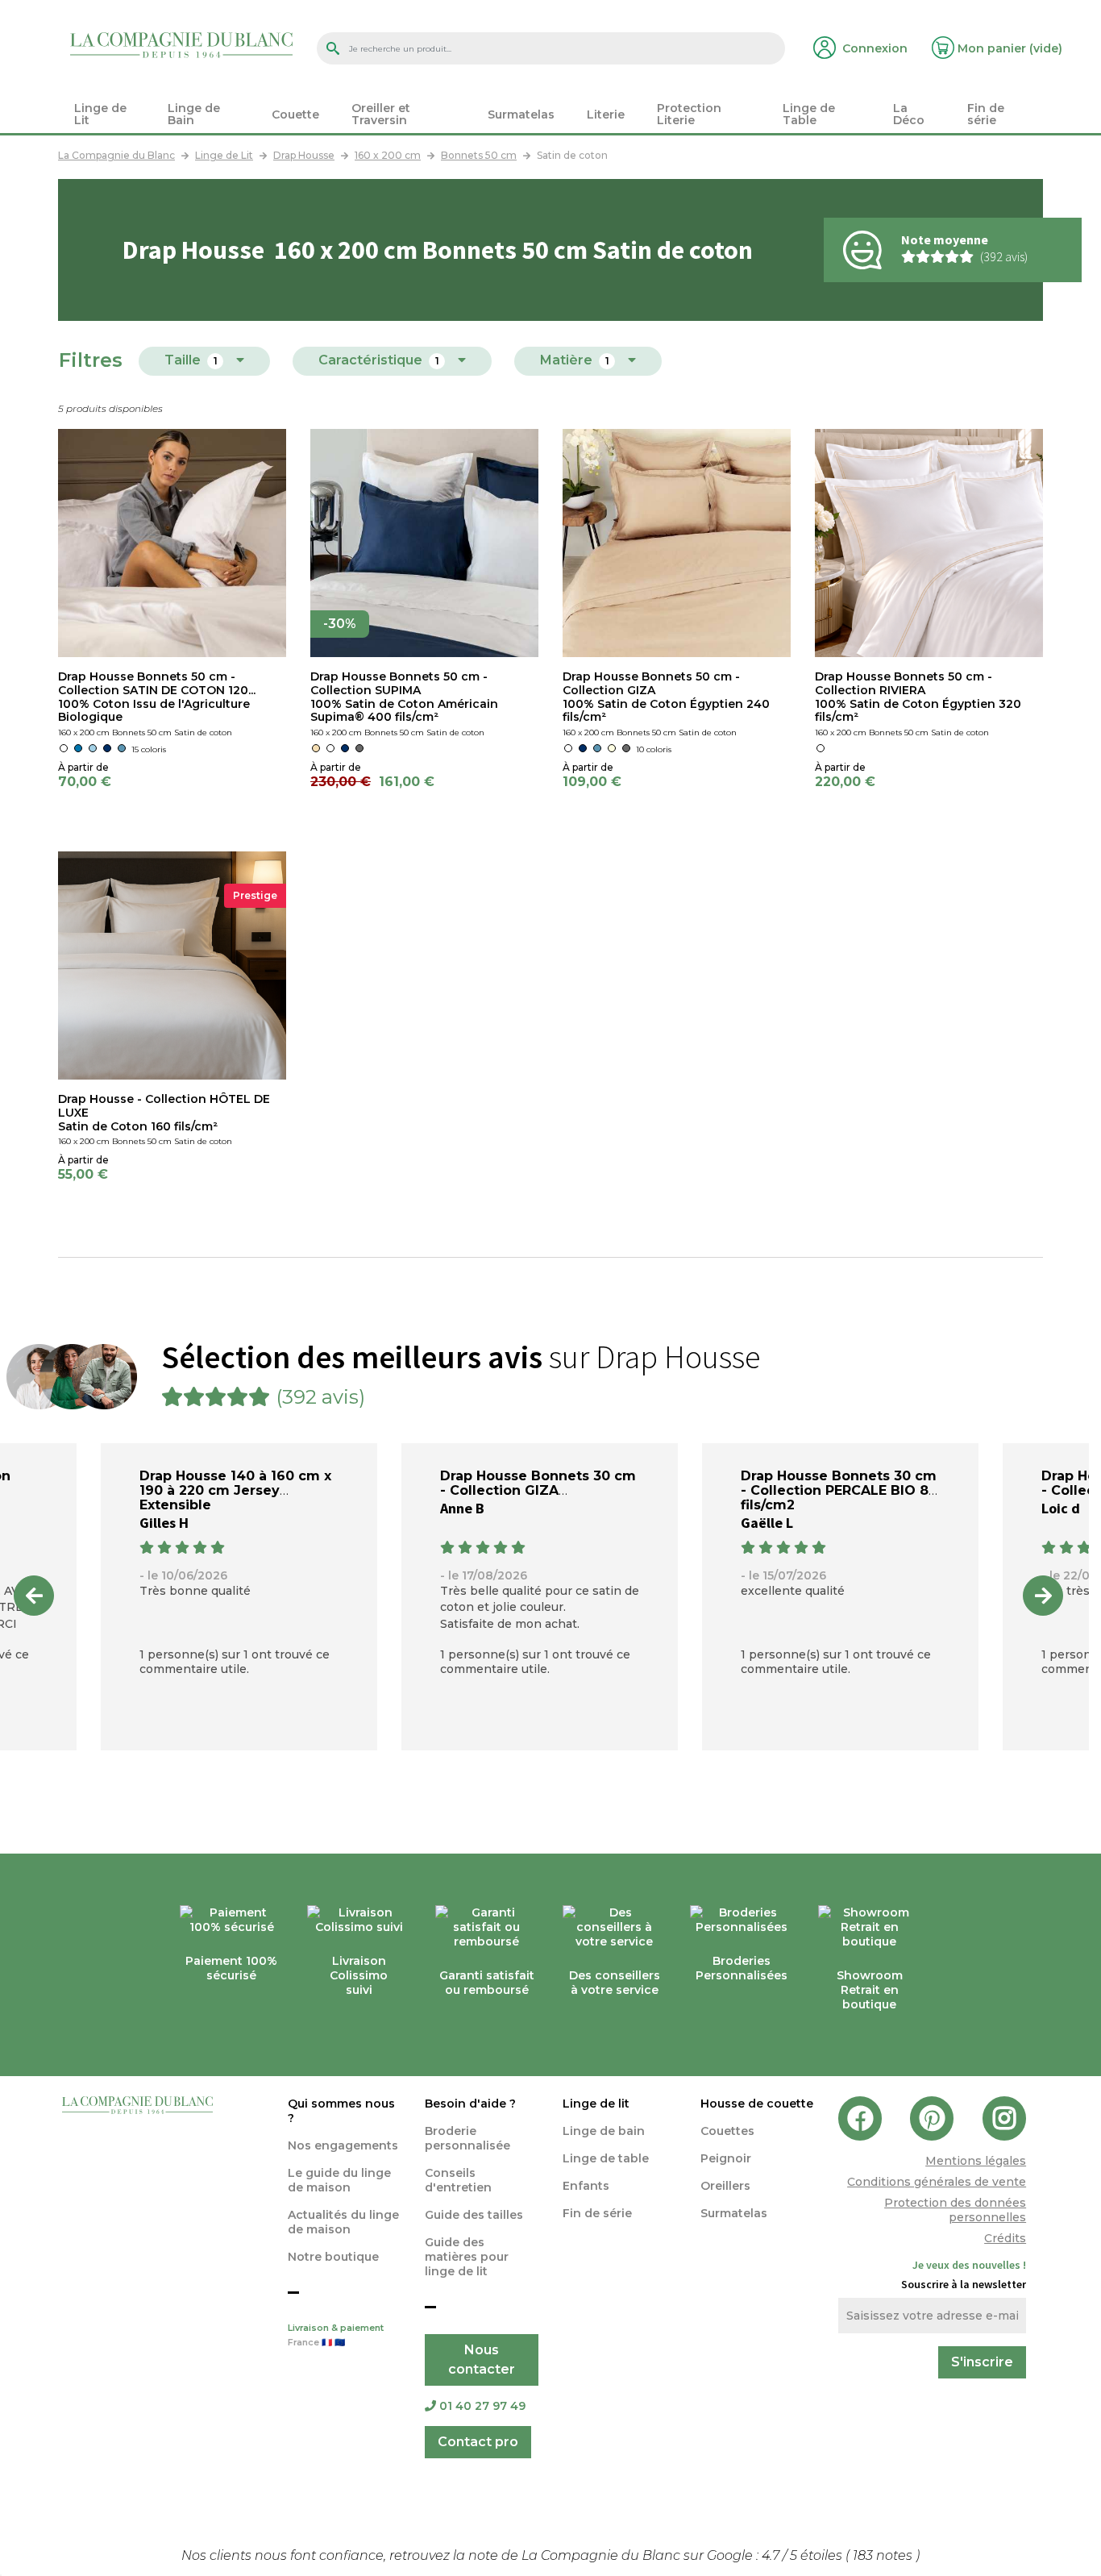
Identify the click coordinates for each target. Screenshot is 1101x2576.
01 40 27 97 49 (482, 2406)
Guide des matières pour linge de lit (467, 2257)
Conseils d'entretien (458, 2180)
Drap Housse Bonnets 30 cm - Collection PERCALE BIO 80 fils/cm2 (839, 1490)
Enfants (586, 2186)
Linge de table (606, 2158)
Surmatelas (734, 2213)
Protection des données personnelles (955, 2210)
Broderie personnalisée (467, 2138)
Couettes (727, 2131)
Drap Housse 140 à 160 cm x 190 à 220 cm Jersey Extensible (235, 1490)
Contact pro (478, 2442)
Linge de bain (604, 2131)
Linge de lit (596, 2104)
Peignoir (726, 2158)
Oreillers (725, 2186)
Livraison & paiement (336, 2335)
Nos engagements (343, 2145)
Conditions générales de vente (937, 2182)
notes (884, 2555)
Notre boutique (333, 2257)
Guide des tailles (474, 2215)
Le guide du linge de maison (339, 2180)
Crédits (1005, 2238)
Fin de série (597, 2213)
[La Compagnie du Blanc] (181, 44)
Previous (34, 1596)
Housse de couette (757, 2104)
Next (1043, 1596)
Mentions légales (976, 2161)
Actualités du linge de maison (343, 2222)
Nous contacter (482, 2360)
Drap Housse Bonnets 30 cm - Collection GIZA (538, 1483)
